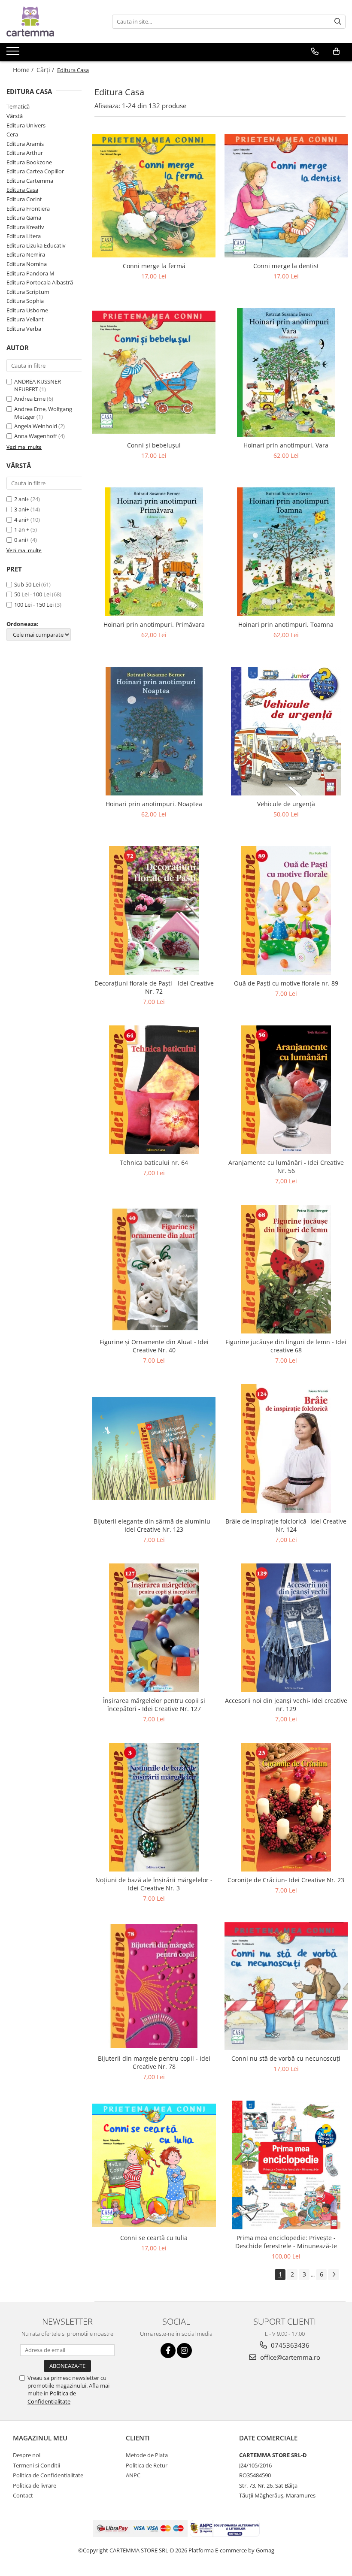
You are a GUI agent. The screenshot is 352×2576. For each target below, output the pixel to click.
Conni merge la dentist (286, 266)
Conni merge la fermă (154, 266)
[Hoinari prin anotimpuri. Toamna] (286, 552)
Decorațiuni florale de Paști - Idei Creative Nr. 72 (154, 987)
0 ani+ (22, 540)
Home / (24, 70)
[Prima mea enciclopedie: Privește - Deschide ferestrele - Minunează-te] (286, 2165)
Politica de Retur (147, 2465)
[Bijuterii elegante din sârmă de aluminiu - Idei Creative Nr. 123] (154, 1449)
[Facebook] (168, 2351)
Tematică (18, 106)
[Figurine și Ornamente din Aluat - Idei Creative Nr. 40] (154, 1269)
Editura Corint (24, 199)
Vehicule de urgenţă (286, 804)
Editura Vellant (25, 319)
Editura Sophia (25, 301)
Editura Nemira (26, 254)
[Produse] (14, 54)
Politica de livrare (35, 2485)
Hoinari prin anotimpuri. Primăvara (154, 624)
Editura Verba (24, 329)
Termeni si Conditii (36, 2465)
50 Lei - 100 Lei (32, 594)
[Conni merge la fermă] (154, 196)
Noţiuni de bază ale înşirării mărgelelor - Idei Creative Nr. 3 (154, 1884)
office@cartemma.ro (289, 2357)
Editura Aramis (25, 144)
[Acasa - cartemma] (49, 21)
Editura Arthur (25, 153)
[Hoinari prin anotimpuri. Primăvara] (154, 552)
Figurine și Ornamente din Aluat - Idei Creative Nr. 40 (154, 1346)
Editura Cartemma (30, 181)
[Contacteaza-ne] (315, 51)
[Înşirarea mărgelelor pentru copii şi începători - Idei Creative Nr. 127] (154, 1628)
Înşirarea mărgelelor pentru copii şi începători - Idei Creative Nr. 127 (154, 1705)
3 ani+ (22, 509)
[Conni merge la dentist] (286, 196)
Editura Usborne (27, 310)
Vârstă (15, 116)
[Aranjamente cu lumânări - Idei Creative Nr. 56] (286, 1090)
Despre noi (27, 2455)
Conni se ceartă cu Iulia (154, 2238)
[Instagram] (184, 2351)
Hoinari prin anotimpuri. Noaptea (154, 804)
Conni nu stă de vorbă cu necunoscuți (286, 2058)
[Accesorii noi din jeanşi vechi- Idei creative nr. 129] (286, 1628)
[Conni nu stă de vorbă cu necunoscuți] (286, 1986)
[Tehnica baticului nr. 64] (154, 1090)
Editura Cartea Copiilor (35, 171)
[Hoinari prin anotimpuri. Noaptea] (154, 731)
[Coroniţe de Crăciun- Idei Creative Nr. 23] (286, 1807)
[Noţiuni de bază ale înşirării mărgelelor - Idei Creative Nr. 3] (154, 1807)
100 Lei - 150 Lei (34, 605)
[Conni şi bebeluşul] (154, 372)
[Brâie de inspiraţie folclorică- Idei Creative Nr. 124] (286, 1448)
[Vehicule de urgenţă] (286, 731)
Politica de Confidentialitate (52, 2397)
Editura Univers (26, 125)
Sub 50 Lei (27, 584)
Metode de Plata (147, 2455)
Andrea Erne (30, 399)
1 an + (22, 529)
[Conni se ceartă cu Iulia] (154, 2165)
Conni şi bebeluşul (154, 445)
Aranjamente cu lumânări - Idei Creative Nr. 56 (286, 1167)
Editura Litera (24, 236)
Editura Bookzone (29, 162)
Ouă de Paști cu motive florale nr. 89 (286, 983)
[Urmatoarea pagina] (334, 2275)
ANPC (133, 2475)
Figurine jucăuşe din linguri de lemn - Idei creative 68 (286, 1346)
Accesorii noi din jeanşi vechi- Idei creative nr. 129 (286, 1705)
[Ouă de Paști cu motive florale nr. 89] (286, 910)
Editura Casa (22, 190)
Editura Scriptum (28, 292)
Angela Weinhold (36, 426)
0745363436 (289, 2345)
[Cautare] (338, 22)
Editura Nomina (27, 264)
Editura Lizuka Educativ (36, 245)
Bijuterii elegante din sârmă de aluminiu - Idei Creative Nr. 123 (154, 1525)
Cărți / (46, 70)
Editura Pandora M (30, 273)
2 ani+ (22, 499)
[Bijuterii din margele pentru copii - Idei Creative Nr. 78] (154, 1986)
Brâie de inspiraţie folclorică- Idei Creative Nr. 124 (286, 1525)
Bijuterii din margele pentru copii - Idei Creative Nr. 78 (154, 2062)
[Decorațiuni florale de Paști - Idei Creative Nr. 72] (154, 910)
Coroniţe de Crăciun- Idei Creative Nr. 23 (286, 1880)
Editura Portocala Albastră (40, 282)
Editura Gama (24, 218)
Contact (23, 2495)
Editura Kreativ (25, 227)
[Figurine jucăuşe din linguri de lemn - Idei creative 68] (286, 1269)
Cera (12, 134)
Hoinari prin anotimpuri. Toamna (286, 624)
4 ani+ (22, 520)
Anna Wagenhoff (36, 436)
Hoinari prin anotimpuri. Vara (286, 445)
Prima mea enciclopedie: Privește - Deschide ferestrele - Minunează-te (286, 2242)
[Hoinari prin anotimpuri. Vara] (286, 372)
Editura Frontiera (28, 209)
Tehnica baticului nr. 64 (154, 1163)
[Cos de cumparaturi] (336, 51)
